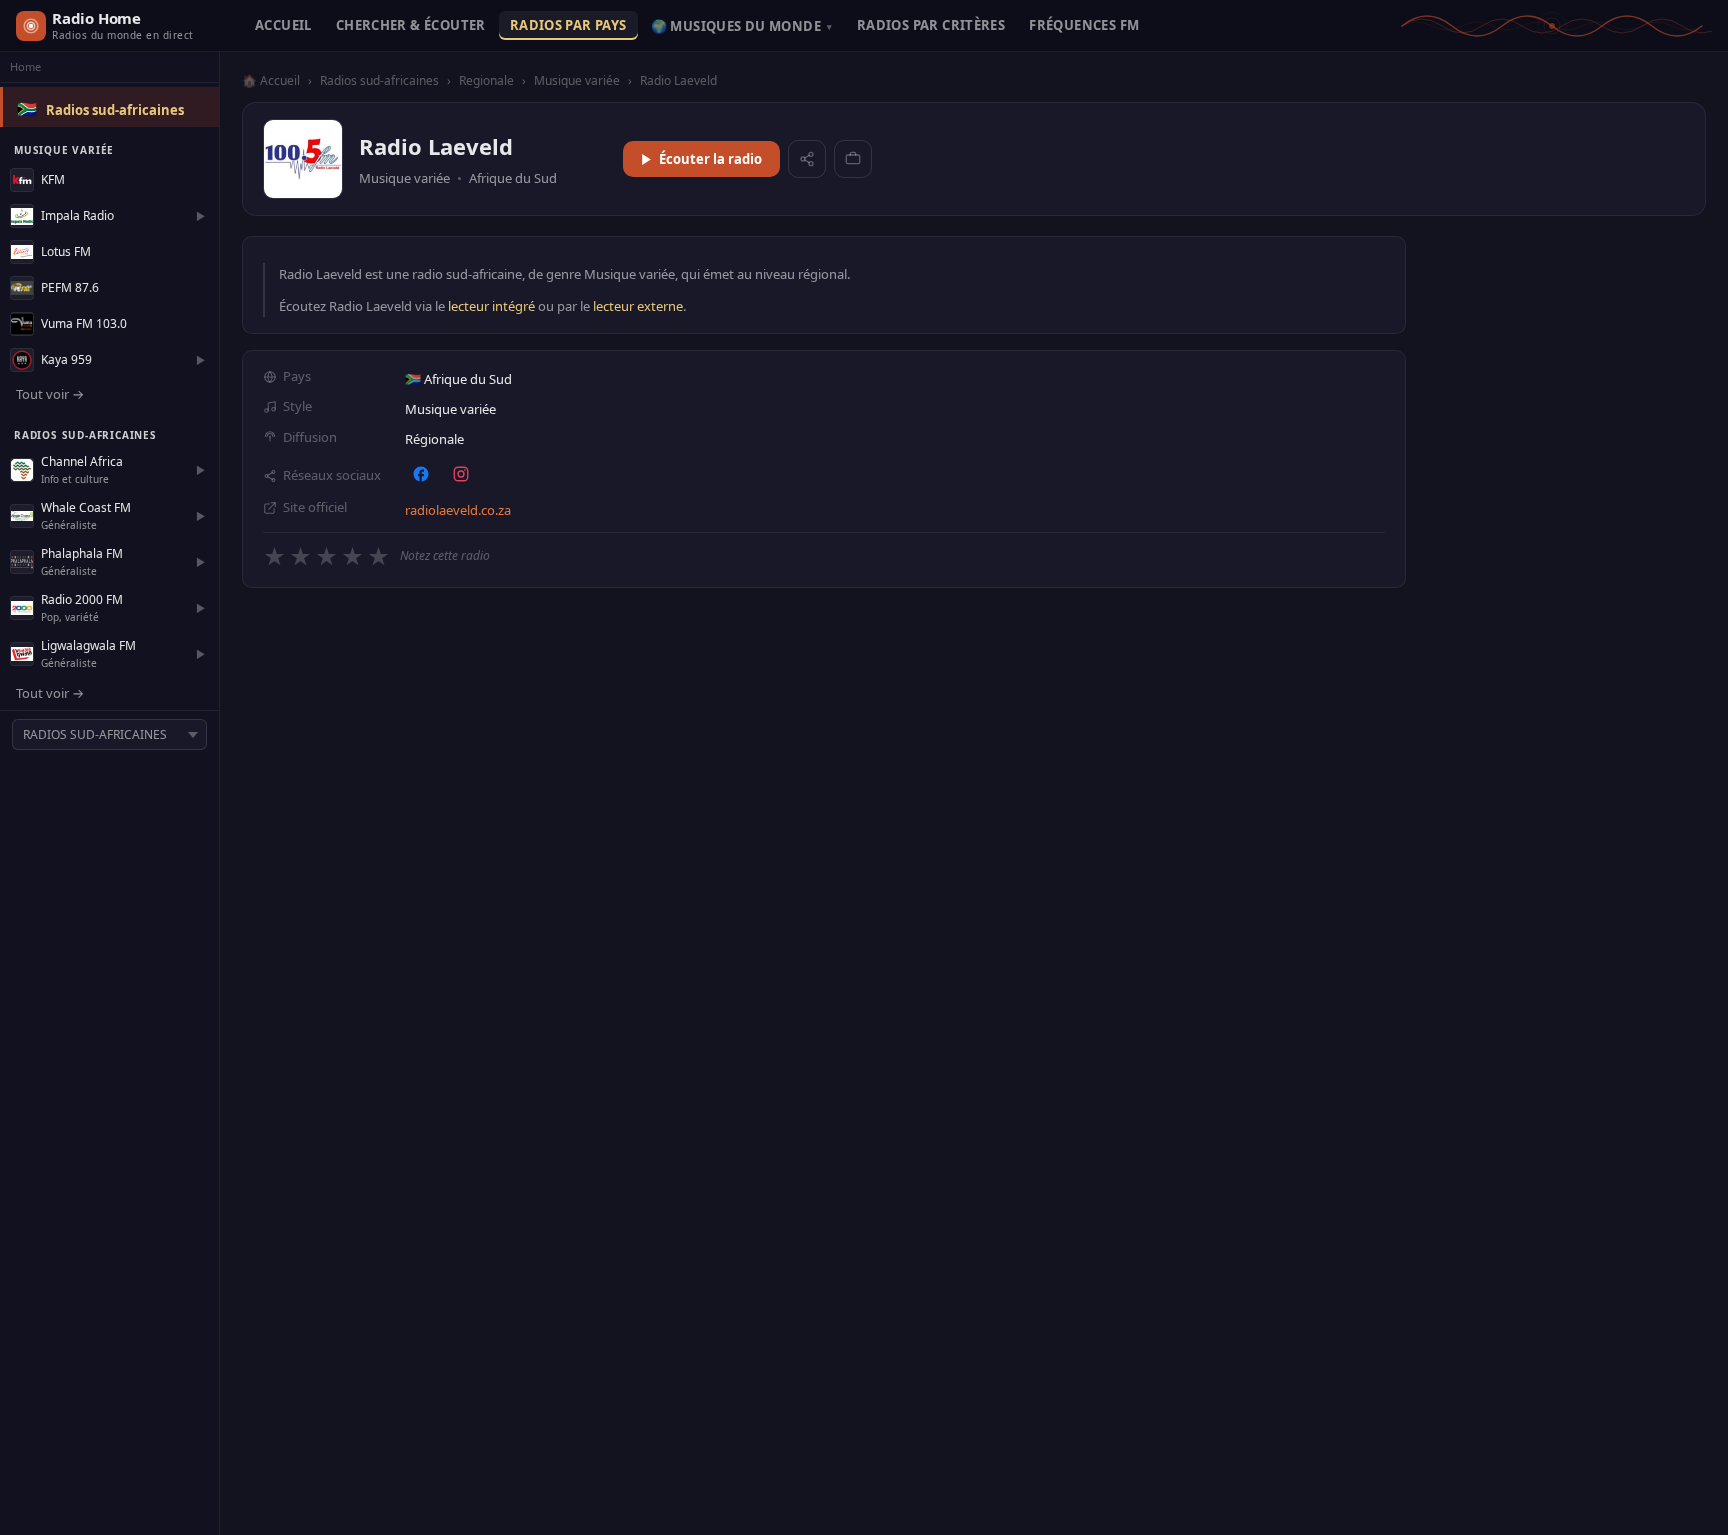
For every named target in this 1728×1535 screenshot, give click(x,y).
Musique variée (577, 80)
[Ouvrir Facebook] (421, 474)
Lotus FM (66, 251)
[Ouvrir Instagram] (461, 474)
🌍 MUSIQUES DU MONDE (742, 26)
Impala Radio (77, 215)
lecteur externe (638, 306)
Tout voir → (50, 394)
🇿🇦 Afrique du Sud (458, 379)
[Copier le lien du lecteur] (853, 159)
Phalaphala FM (82, 553)
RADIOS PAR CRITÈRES (931, 25)
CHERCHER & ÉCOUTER (411, 25)
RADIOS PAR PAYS (568, 25)
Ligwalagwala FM (88, 645)
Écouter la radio (710, 159)
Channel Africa (82, 461)
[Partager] (807, 159)
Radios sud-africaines (115, 110)
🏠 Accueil (271, 80)
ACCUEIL (283, 25)
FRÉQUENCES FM (1084, 25)
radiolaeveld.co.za (458, 510)
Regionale (486, 80)
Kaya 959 (66, 359)
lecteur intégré (491, 306)
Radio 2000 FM (82, 599)
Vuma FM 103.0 (84, 323)
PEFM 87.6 (70, 287)
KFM (53, 179)
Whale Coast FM (86, 507)
